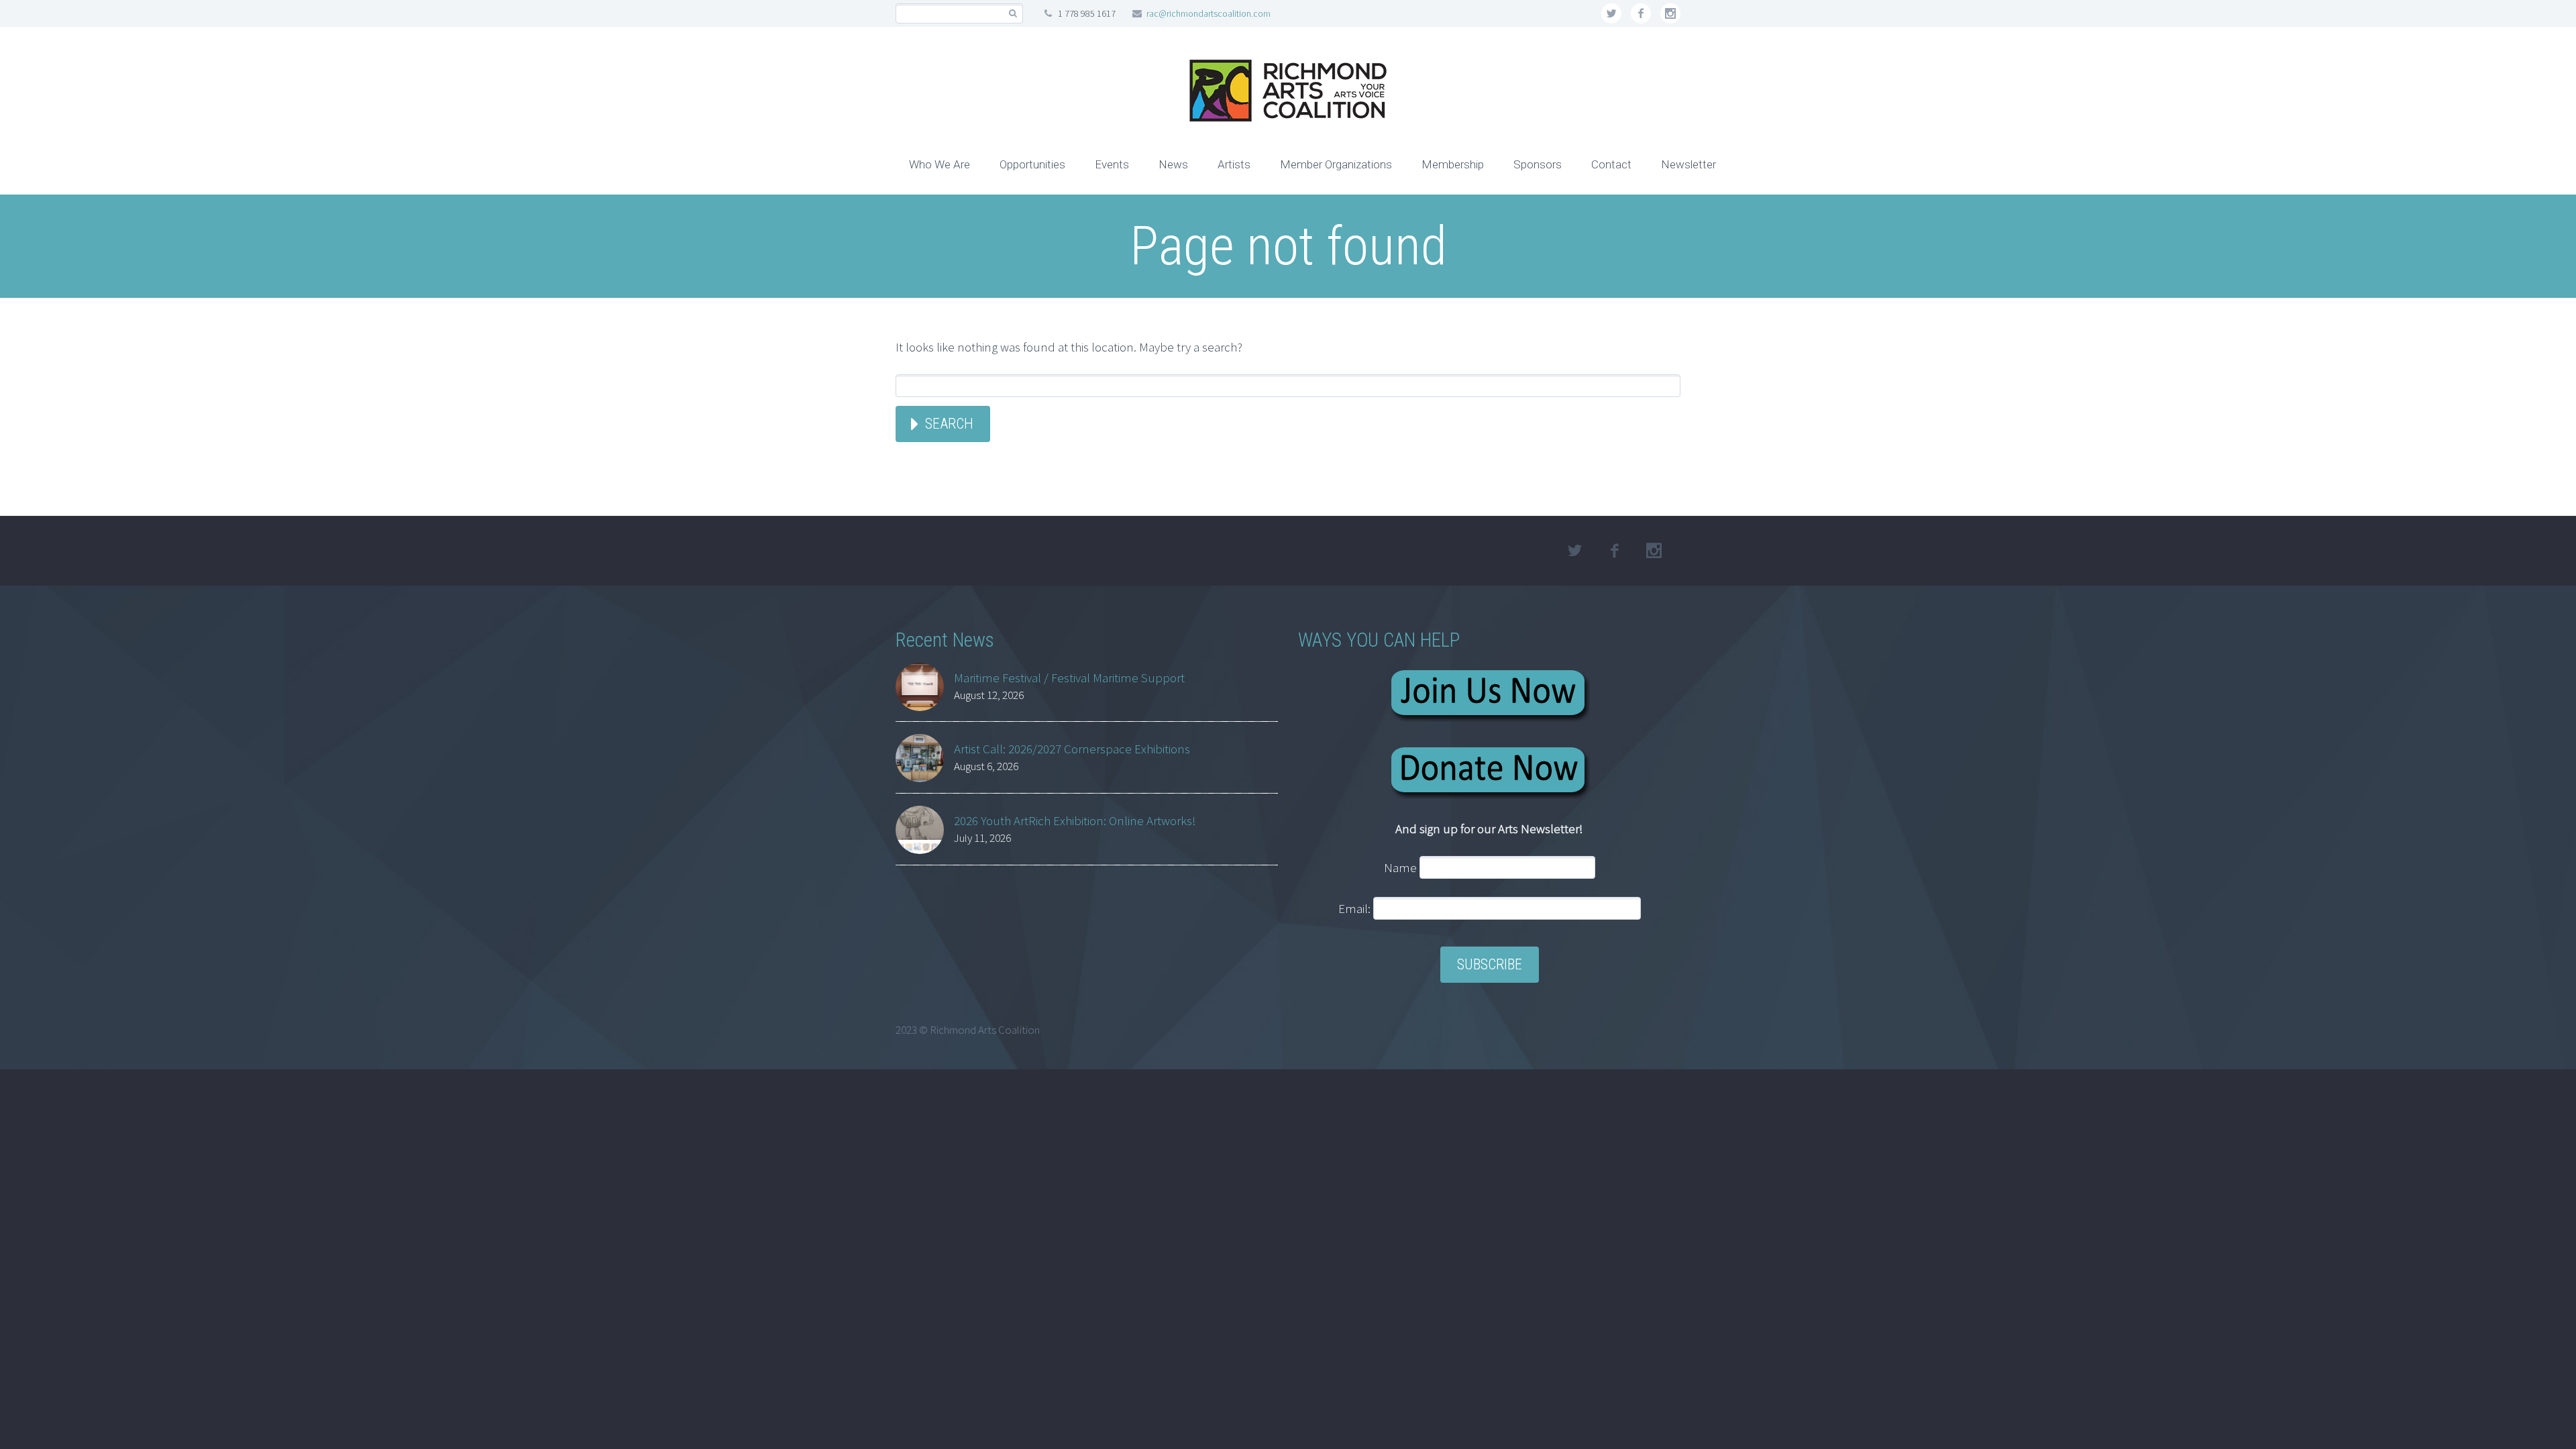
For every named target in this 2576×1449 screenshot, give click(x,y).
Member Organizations (1336, 164)
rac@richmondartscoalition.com (1209, 13)
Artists (1234, 164)
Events (1112, 164)
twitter (1611, 13)
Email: (1356, 908)
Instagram (1670, 13)
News (1173, 164)
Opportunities (1032, 164)
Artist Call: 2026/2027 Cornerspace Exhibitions (1072, 749)
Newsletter (1688, 164)
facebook (1641, 13)
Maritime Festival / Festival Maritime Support (1069, 678)
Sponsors (1538, 164)
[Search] (1013, 14)
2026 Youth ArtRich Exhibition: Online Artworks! (1075, 820)
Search (949, 424)
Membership (1453, 164)
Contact (1611, 164)
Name (1400, 867)
